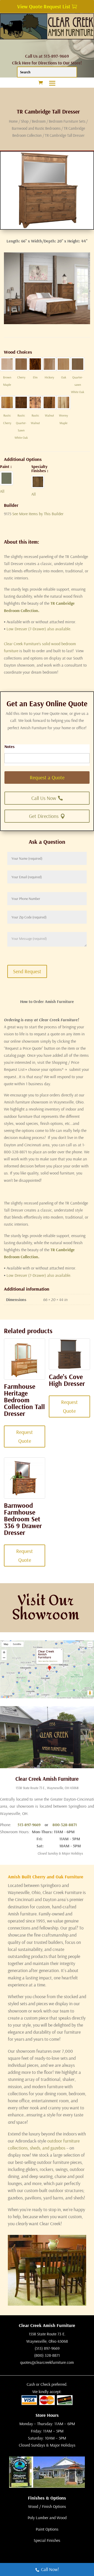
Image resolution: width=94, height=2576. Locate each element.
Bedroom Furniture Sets (67, 121)
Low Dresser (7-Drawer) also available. (38, 629)
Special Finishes (47, 2540)
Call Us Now (44, 798)
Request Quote (25, 1436)
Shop (25, 121)
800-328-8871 (65, 1825)
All (2, 491)
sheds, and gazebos (48, 2148)
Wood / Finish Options (47, 2506)
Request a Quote (47, 777)
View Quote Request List (44, 6)
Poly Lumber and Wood (47, 2518)
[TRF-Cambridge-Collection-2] (47, 323)
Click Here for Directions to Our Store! (47, 63)
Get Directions (44, 816)
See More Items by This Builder (38, 514)
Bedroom (39, 121)
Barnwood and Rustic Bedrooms (36, 128)
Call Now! (50, 2569)
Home (13, 121)
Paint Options (47, 2529)
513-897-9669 (29, 1825)
